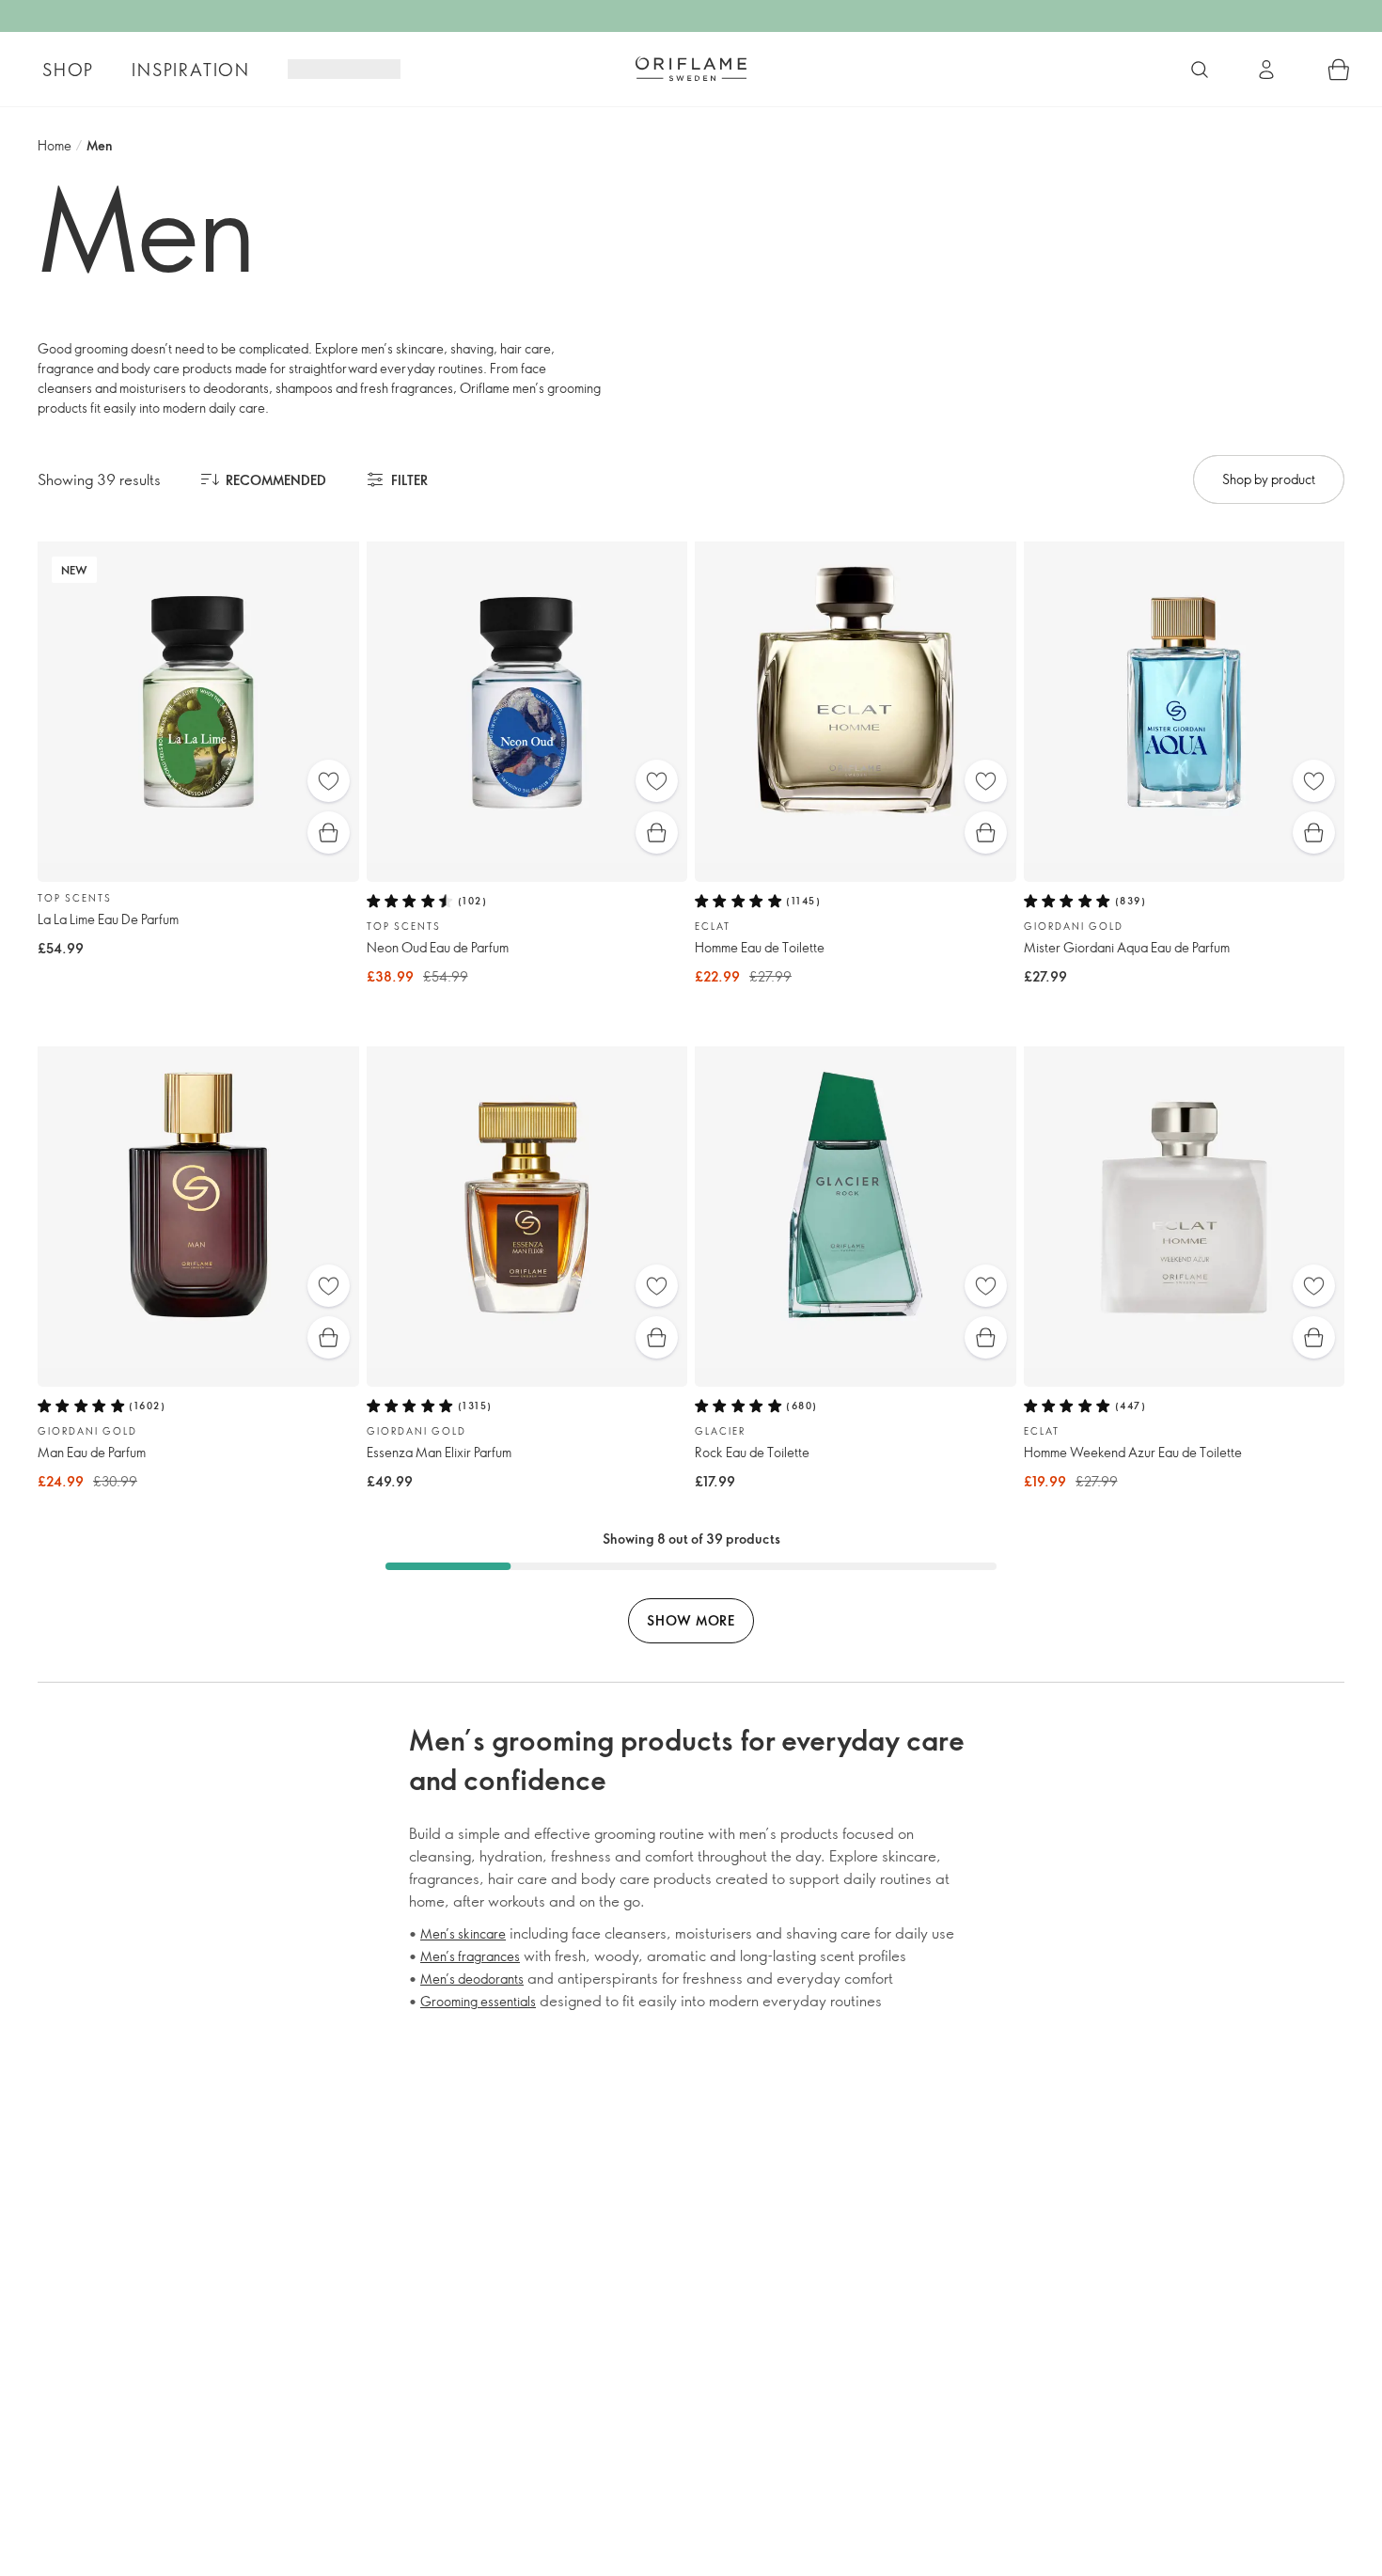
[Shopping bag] (1339, 70)
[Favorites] (329, 781)
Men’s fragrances (470, 1956)
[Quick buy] (329, 832)
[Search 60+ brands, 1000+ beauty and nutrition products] (1200, 70)
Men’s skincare (463, 1933)
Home (55, 145)
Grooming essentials (478, 2001)
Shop (68, 70)
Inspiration (191, 70)
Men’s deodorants (472, 1979)
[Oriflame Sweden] (691, 69)
